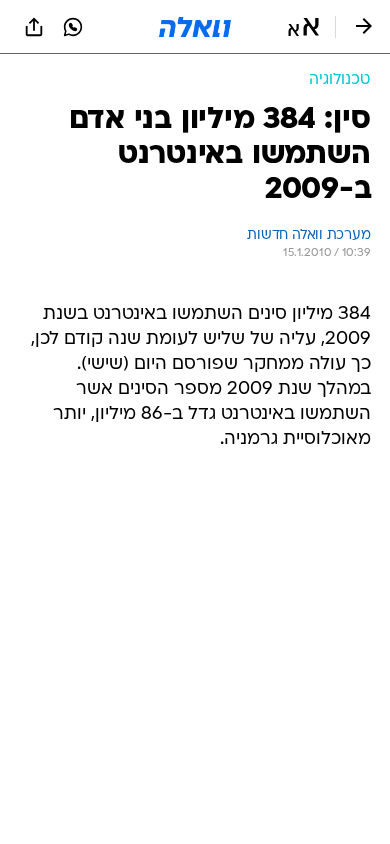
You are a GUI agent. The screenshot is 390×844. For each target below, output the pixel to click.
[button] (303, 27)
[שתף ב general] (34, 27)
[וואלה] (195, 27)
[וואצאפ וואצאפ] (73, 27)
